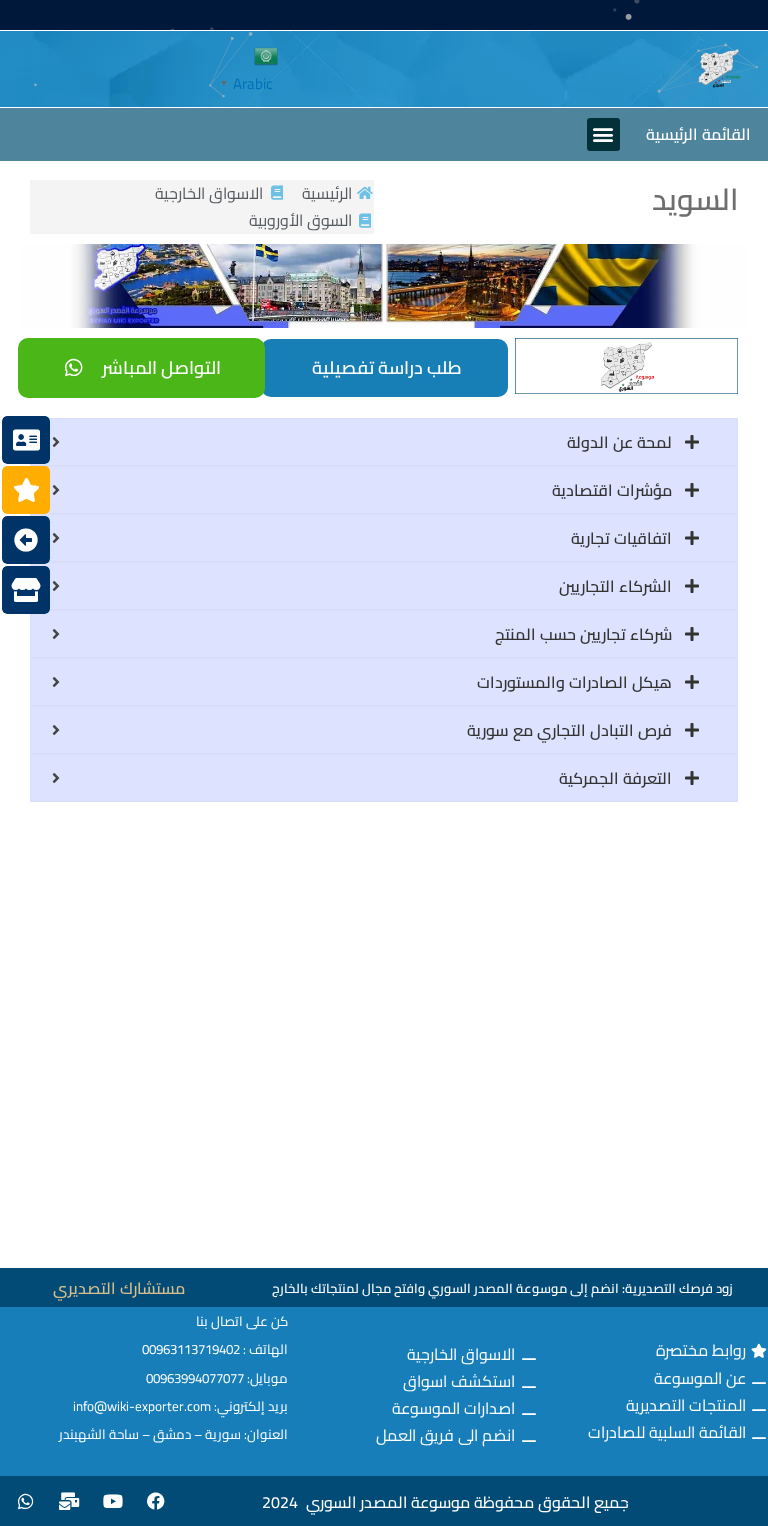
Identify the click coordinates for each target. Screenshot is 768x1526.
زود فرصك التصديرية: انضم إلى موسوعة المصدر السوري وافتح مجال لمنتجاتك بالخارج (502, 1288)
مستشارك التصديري (119, 1288)
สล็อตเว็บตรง (671, 1505)
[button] (603, 134)
